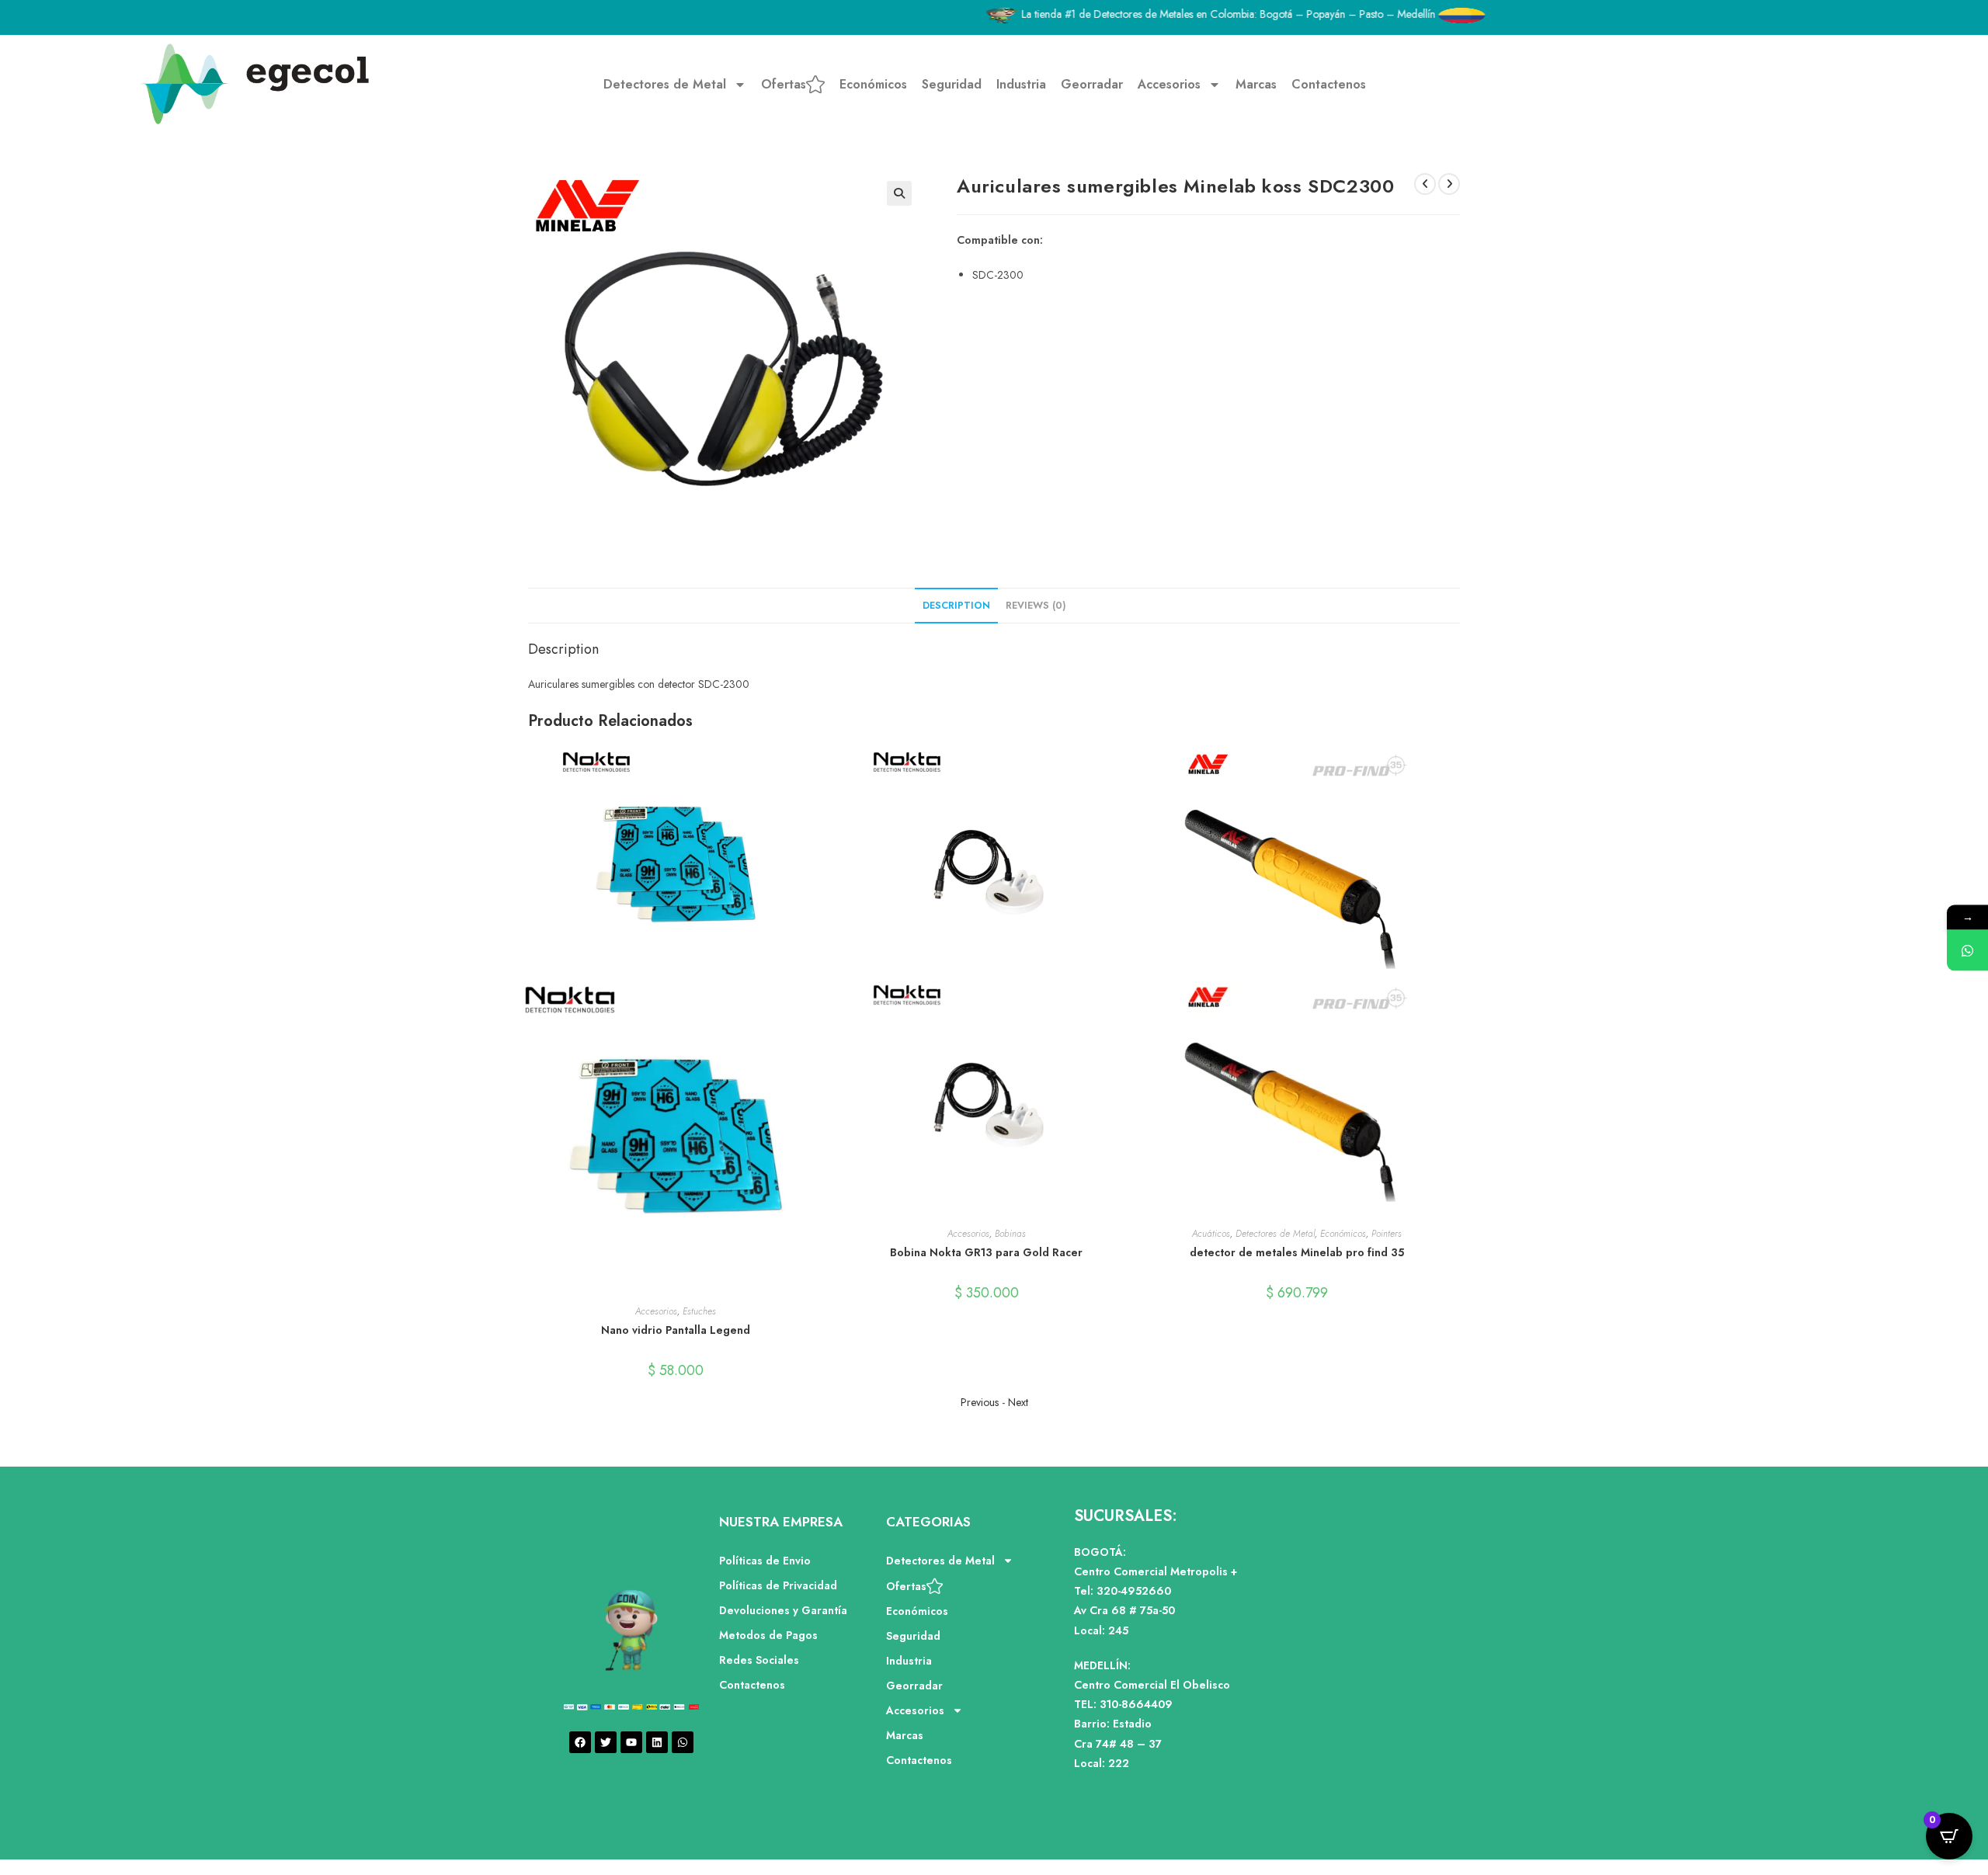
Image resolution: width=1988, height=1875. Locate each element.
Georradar (1092, 84)
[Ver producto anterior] (1425, 184)
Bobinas (1010, 1234)
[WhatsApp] (1967, 950)
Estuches (699, 1311)
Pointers (1387, 1234)
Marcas (1256, 84)
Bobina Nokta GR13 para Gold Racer (986, 1252)
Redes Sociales (759, 1660)
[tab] (956, 606)
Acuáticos (1211, 1234)
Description (956, 606)
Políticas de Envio (765, 1561)
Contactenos (1329, 84)
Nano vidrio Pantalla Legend (676, 1330)
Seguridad (952, 84)
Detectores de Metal (665, 84)
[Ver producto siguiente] (1449, 184)
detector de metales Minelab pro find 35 (1297, 1252)
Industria (1021, 84)
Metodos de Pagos (768, 1635)
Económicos (873, 84)
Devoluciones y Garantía (783, 1610)
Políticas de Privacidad (778, 1585)
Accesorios (1169, 84)
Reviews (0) (1036, 606)
